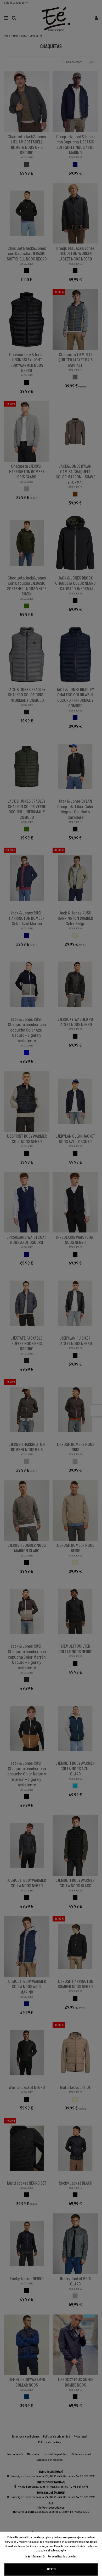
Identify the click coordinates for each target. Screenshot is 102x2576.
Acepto (51, 2569)
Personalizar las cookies (62, 2557)
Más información (36, 2557)
